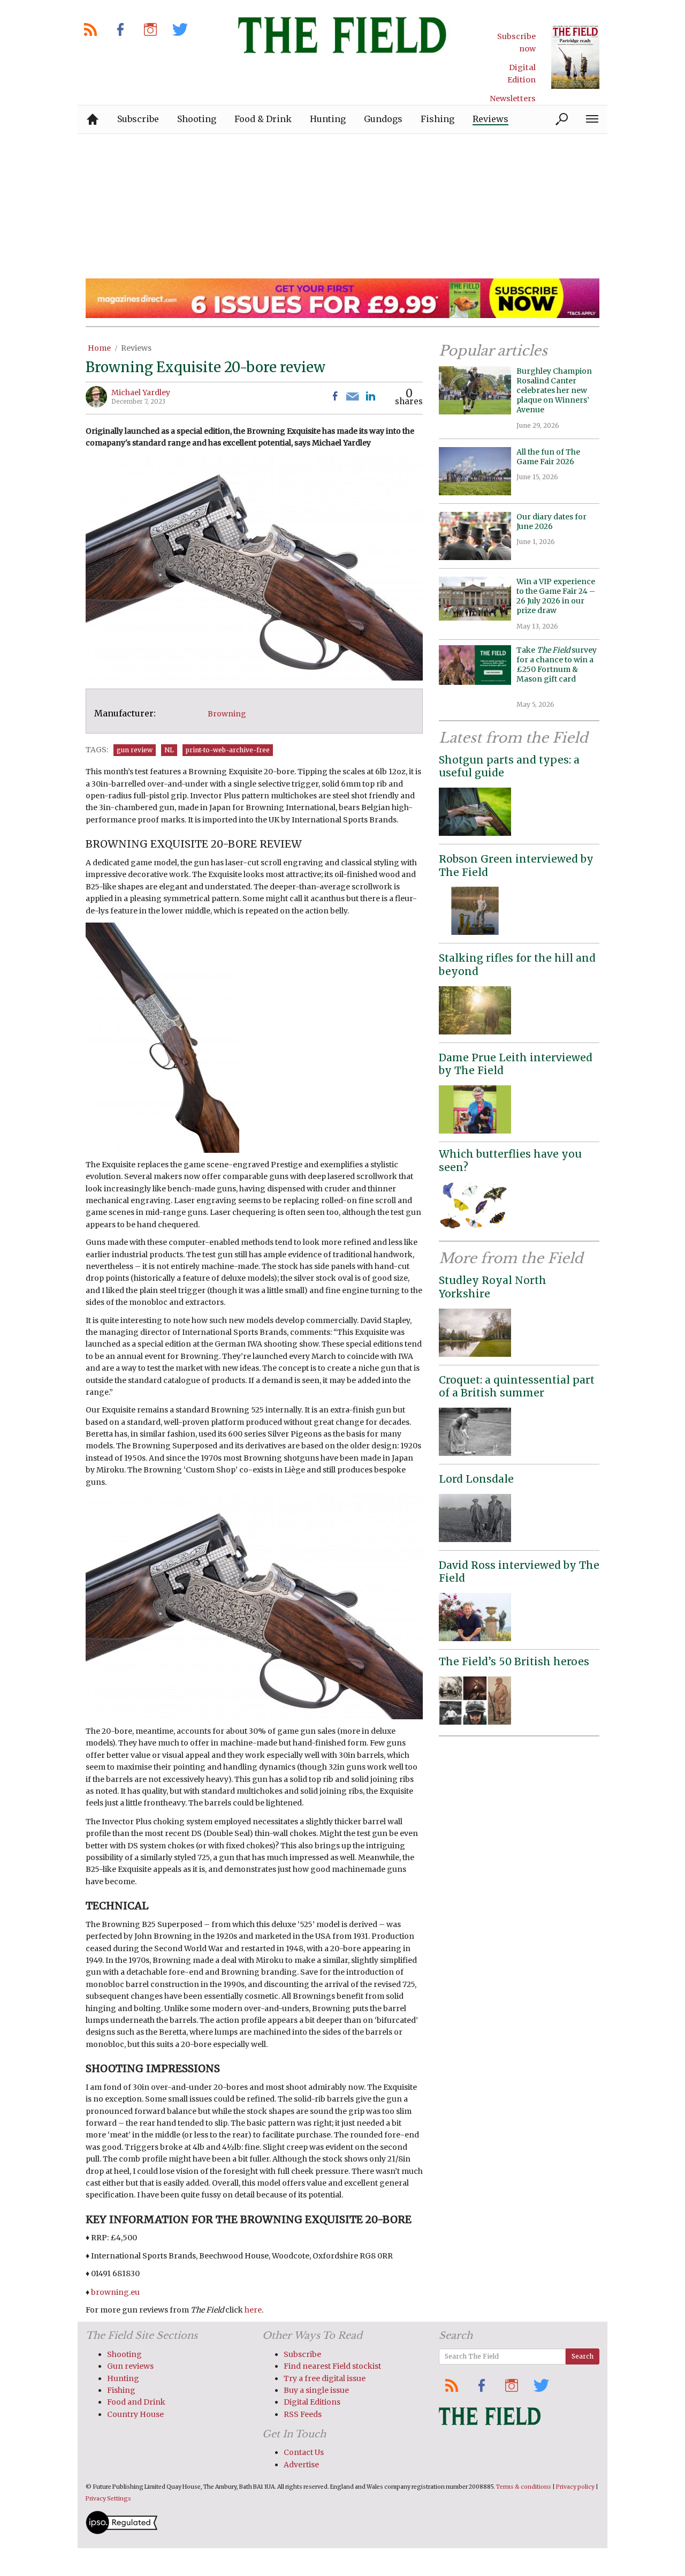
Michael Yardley (141, 392)
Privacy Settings (108, 2499)
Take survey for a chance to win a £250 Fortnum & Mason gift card (557, 670)
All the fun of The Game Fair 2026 (548, 457)
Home (99, 348)
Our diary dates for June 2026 (551, 522)
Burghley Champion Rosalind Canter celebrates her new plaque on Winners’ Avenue (554, 391)
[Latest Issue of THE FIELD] (575, 56)
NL (169, 750)
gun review (135, 750)
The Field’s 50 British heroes (514, 1661)
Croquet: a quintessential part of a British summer (517, 1387)
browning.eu (115, 2292)
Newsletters (513, 99)
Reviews (136, 348)
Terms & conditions (524, 2487)
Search (583, 2356)
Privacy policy (575, 2487)
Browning (227, 714)
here (253, 2310)
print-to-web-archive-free (228, 750)
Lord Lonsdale (476, 1479)
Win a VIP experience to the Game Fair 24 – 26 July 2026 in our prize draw (556, 596)
